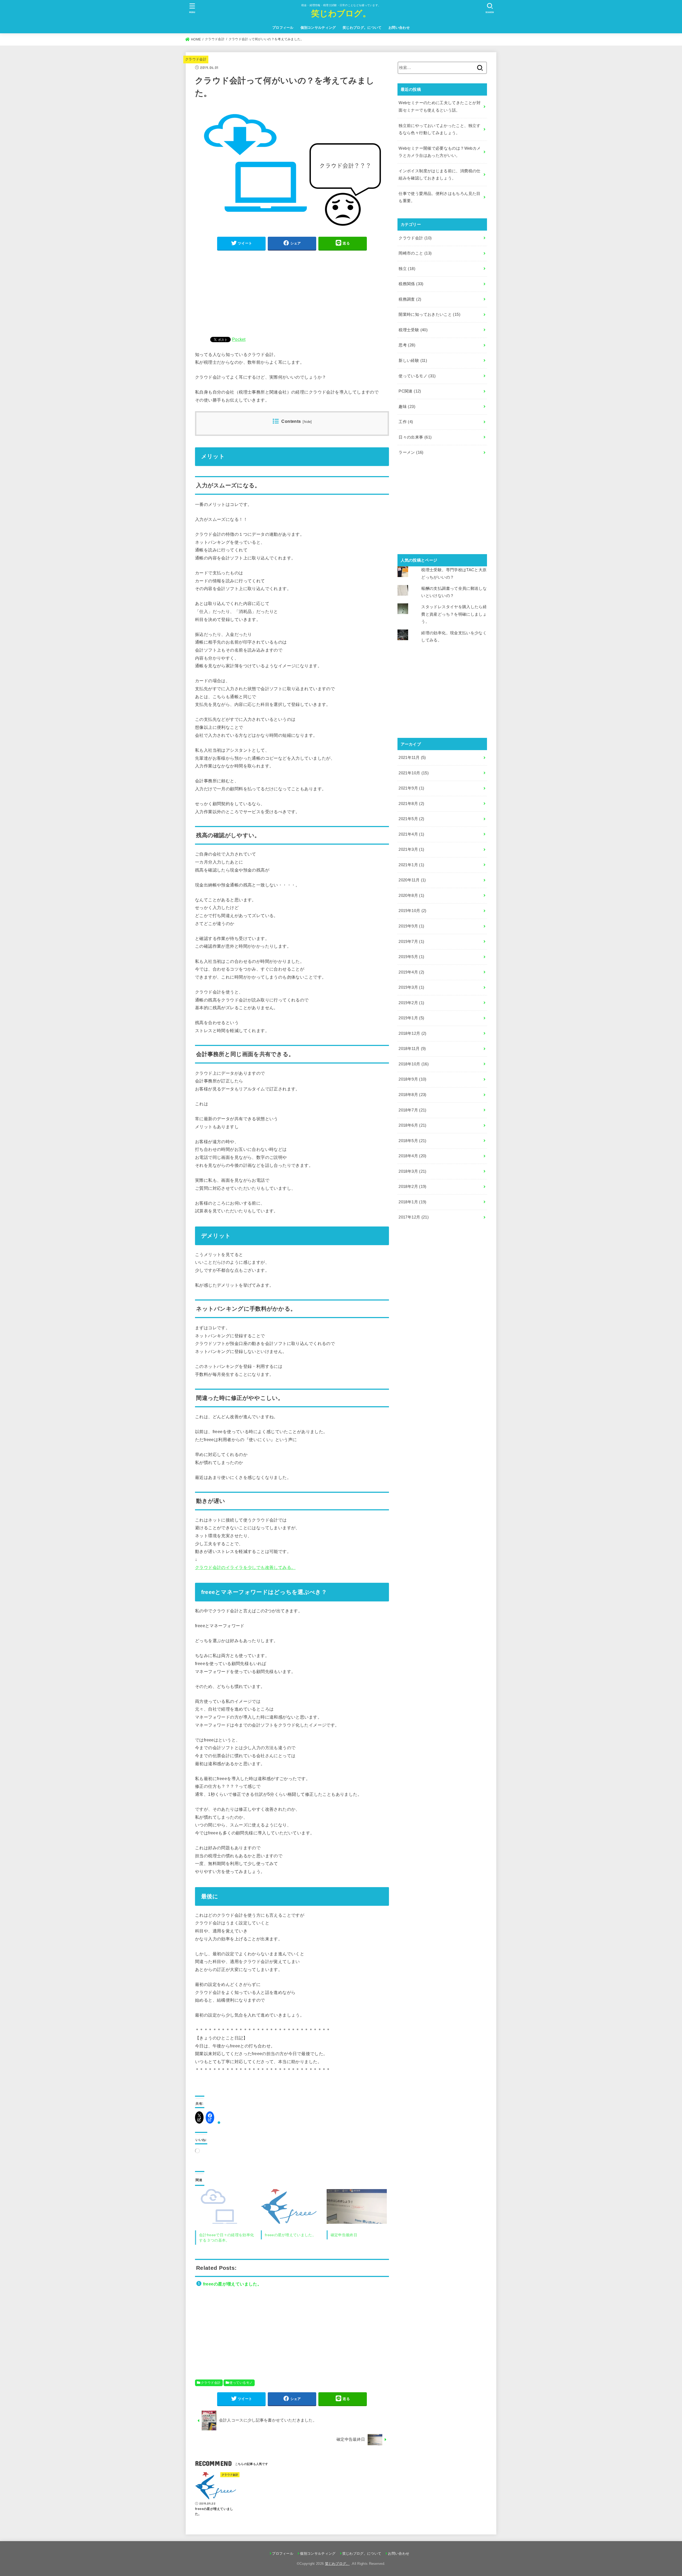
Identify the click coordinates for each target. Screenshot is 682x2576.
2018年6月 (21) (412, 1125)
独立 (407, 269)
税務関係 (411, 284)
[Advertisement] (292, 293)
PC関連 (410, 391)
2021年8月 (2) (411, 804)
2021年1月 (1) (411, 865)
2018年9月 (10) (412, 1079)
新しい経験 (413, 361)
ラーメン (411, 452)
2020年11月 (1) (412, 880)
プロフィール (283, 28)
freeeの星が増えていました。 (290, 2235)
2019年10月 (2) (412, 911)
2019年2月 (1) (411, 1003)
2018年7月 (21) (412, 1110)
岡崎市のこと (415, 253)
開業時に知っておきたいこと (429, 314)
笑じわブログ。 (341, 13)
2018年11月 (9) (412, 1049)
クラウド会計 (196, 59)
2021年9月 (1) (411, 788)
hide (307, 422)
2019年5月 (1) (411, 957)
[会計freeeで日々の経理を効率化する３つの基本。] (225, 2206)
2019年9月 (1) (411, 926)
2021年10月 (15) (414, 773)
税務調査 (410, 299)
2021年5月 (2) (411, 819)
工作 (406, 422)
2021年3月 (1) (411, 849)
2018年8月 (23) (412, 1095)
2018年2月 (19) (412, 1187)
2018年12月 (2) (412, 1033)
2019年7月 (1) (411, 942)
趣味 (407, 407)
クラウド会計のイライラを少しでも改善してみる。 (245, 1567)
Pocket (239, 339)
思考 (407, 345)
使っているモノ (241, 2383)
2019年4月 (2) (411, 972)
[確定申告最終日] (357, 2206)
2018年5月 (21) (412, 1141)
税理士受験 (413, 330)
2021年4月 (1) (411, 834)
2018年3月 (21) (412, 1171)
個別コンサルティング (318, 28)
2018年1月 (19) (412, 1202)
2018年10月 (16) (414, 1064)
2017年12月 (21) (414, 1217)
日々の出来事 (415, 437)
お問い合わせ (399, 28)
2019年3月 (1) (411, 987)
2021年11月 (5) (412, 758)
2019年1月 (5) (411, 1018)
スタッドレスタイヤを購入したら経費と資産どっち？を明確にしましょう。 (454, 614)
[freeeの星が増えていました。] (291, 2206)
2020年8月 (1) (411, 896)
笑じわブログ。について (362, 28)
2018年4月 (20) (412, 1156)
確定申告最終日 (344, 2235)
